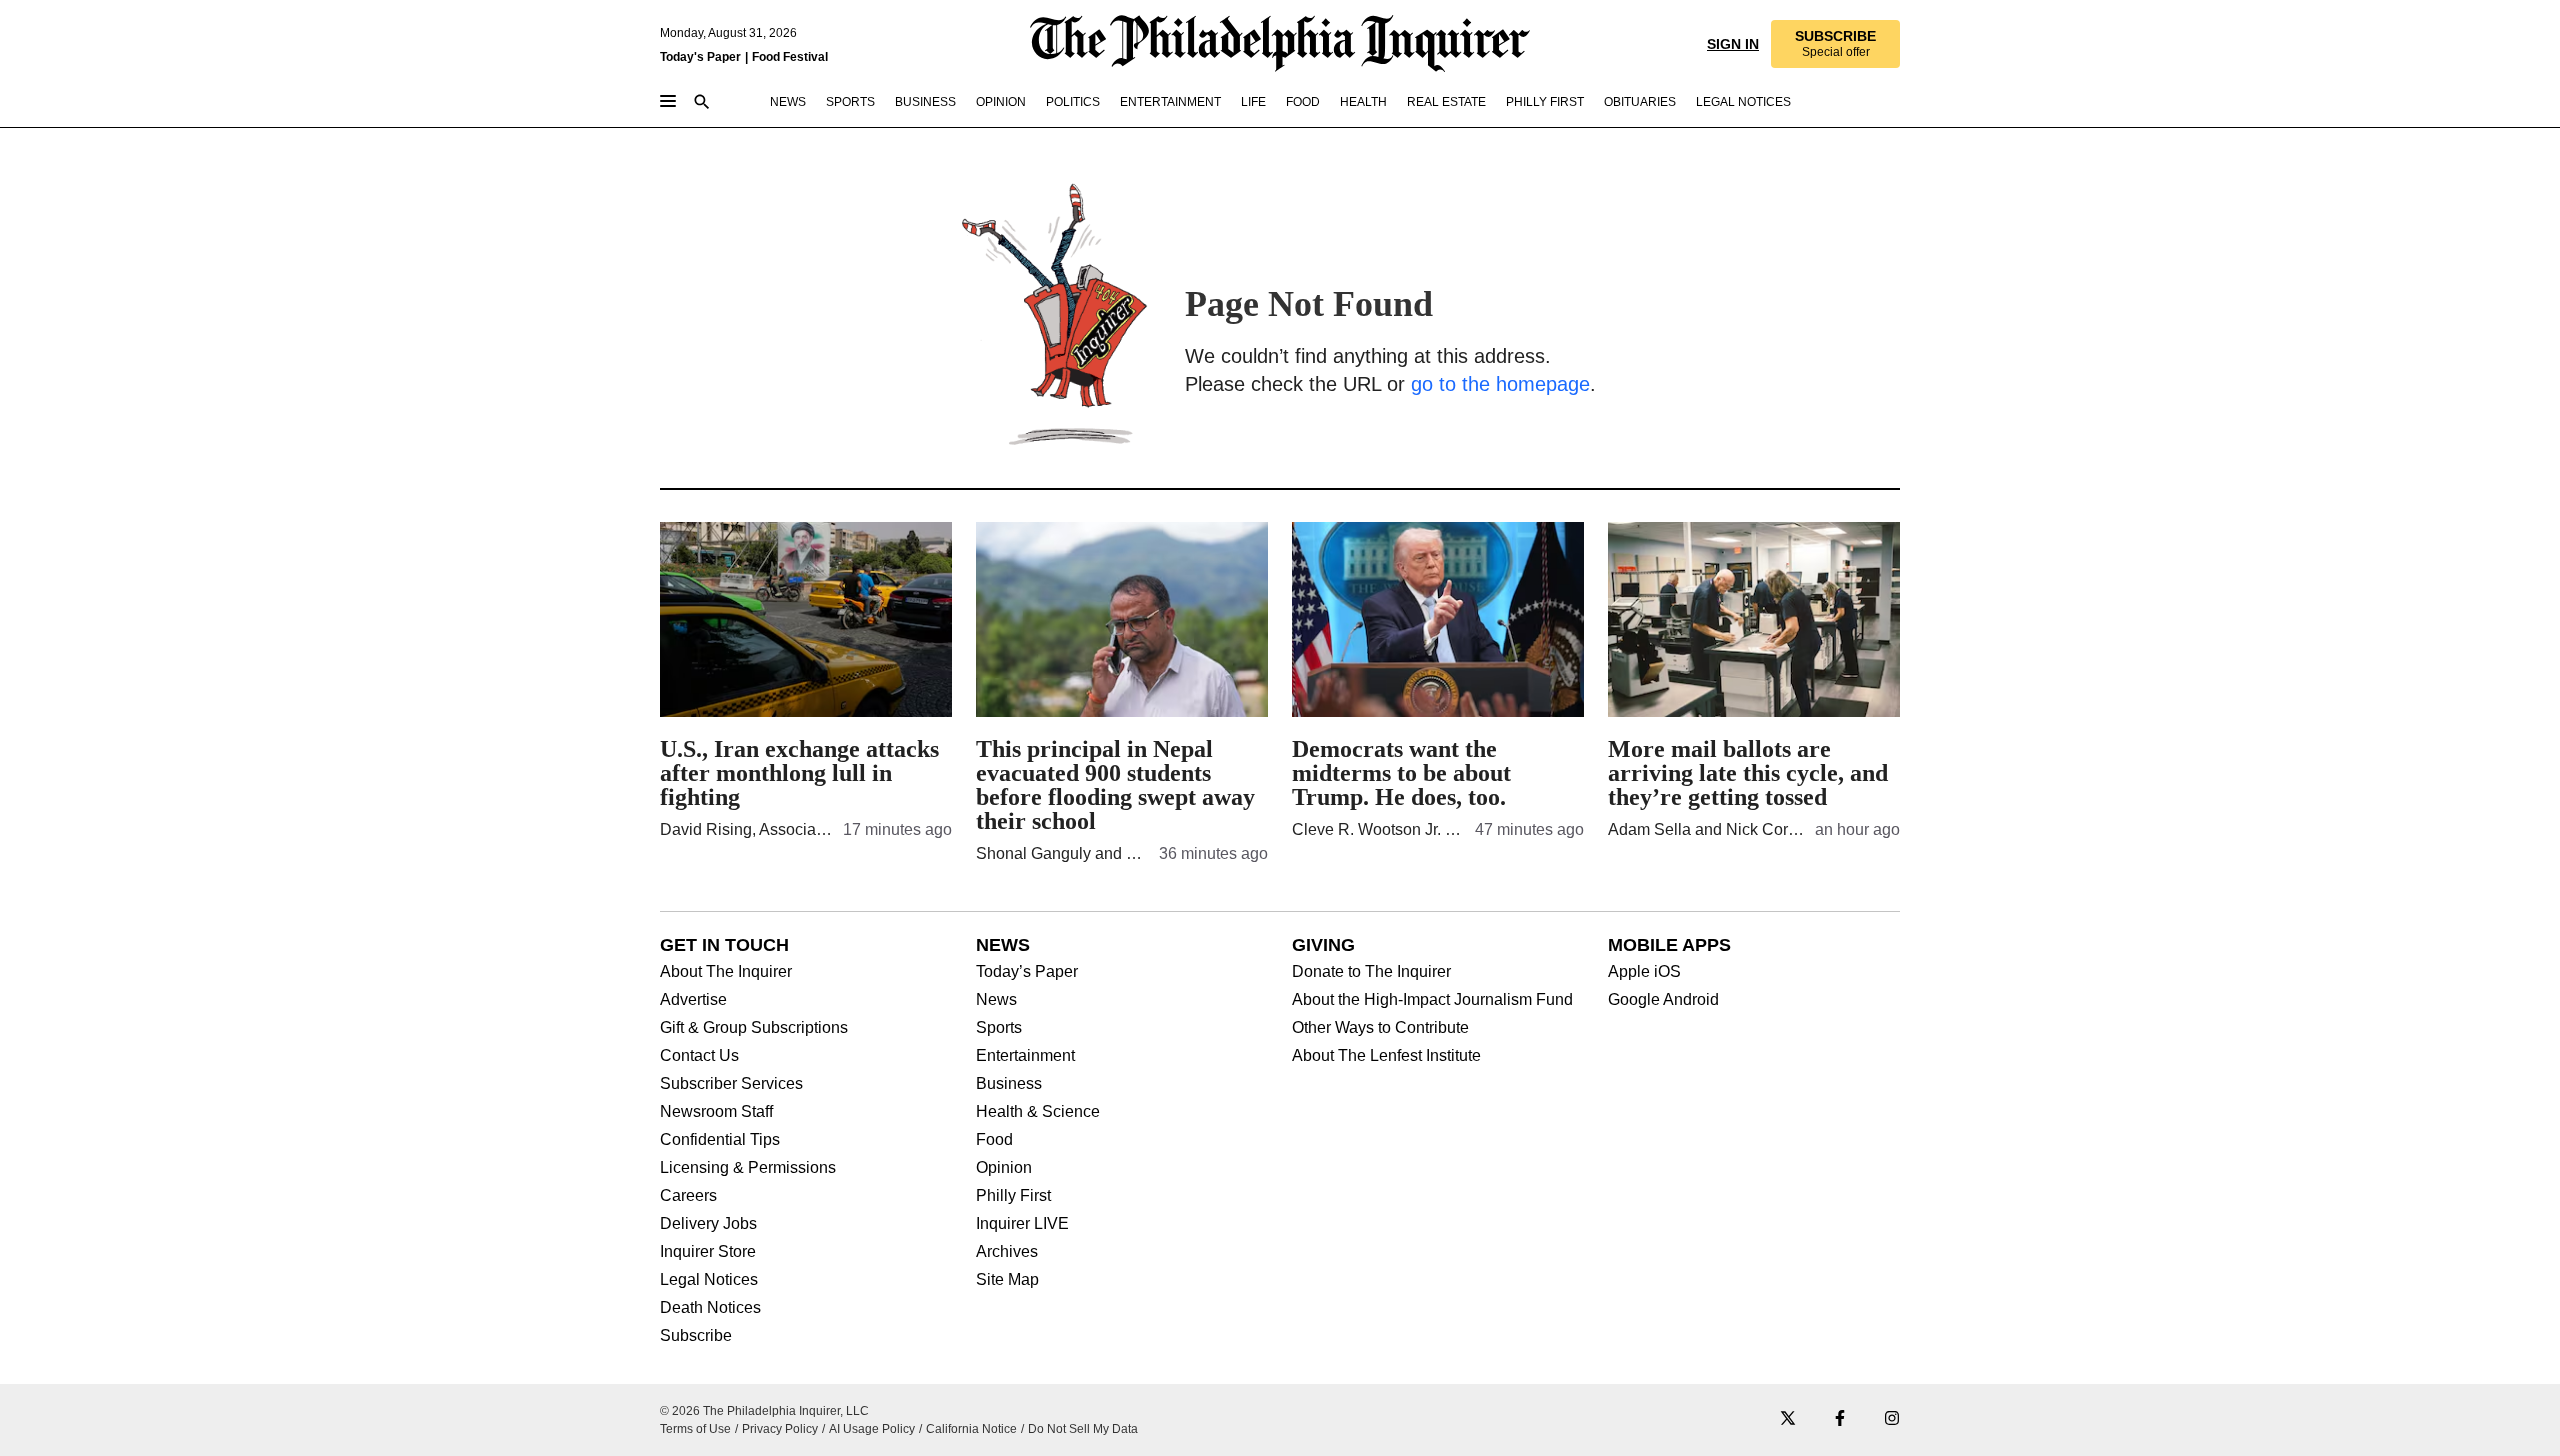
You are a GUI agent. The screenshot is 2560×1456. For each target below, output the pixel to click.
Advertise (693, 1000)
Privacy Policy (780, 1429)
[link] (1835, 44)
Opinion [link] (1001, 102)
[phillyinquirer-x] (1788, 1419)
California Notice (971, 1429)
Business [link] (925, 102)
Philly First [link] (1545, 102)
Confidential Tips (720, 1140)
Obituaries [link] (1640, 102)
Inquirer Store (708, 1252)
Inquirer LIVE (1022, 1224)
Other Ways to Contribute (1380, 1028)
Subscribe (696, 1336)
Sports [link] (850, 102)
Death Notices (710, 1308)
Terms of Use (695, 1429)
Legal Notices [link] (1743, 102)
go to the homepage (1500, 384)
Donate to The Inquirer (1371, 972)
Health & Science (1038, 1112)
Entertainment (1025, 1056)
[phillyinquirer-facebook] (1840, 1419)
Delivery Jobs (708, 1224)
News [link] (788, 102)
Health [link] (1363, 102)
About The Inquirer (726, 972)
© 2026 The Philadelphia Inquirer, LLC (764, 1411)
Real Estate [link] (1446, 102)
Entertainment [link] (1170, 102)
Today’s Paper (1027, 972)
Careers (688, 1196)
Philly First (1013, 1196)
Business (1009, 1084)
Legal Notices (709, 1280)
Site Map (1007, 1280)
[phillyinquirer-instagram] (1892, 1419)
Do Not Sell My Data (1083, 1429)
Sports (999, 1028)
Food (994, 1140)
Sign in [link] (1733, 44)
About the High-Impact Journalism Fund (1432, 1000)
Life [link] (1253, 102)
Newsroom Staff (716, 1112)
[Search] (702, 103)
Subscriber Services (731, 1084)
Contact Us (699, 1056)
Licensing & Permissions (748, 1168)
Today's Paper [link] (700, 57)
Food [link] (1303, 102)
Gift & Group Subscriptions (754, 1028)
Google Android (1663, 1000)
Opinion (1004, 1168)
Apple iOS (1644, 972)
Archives (1007, 1252)
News (996, 1000)
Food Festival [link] (790, 57)
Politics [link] (1073, 102)
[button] (1835, 44)
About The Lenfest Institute (1386, 1056)
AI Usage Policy (872, 1429)
